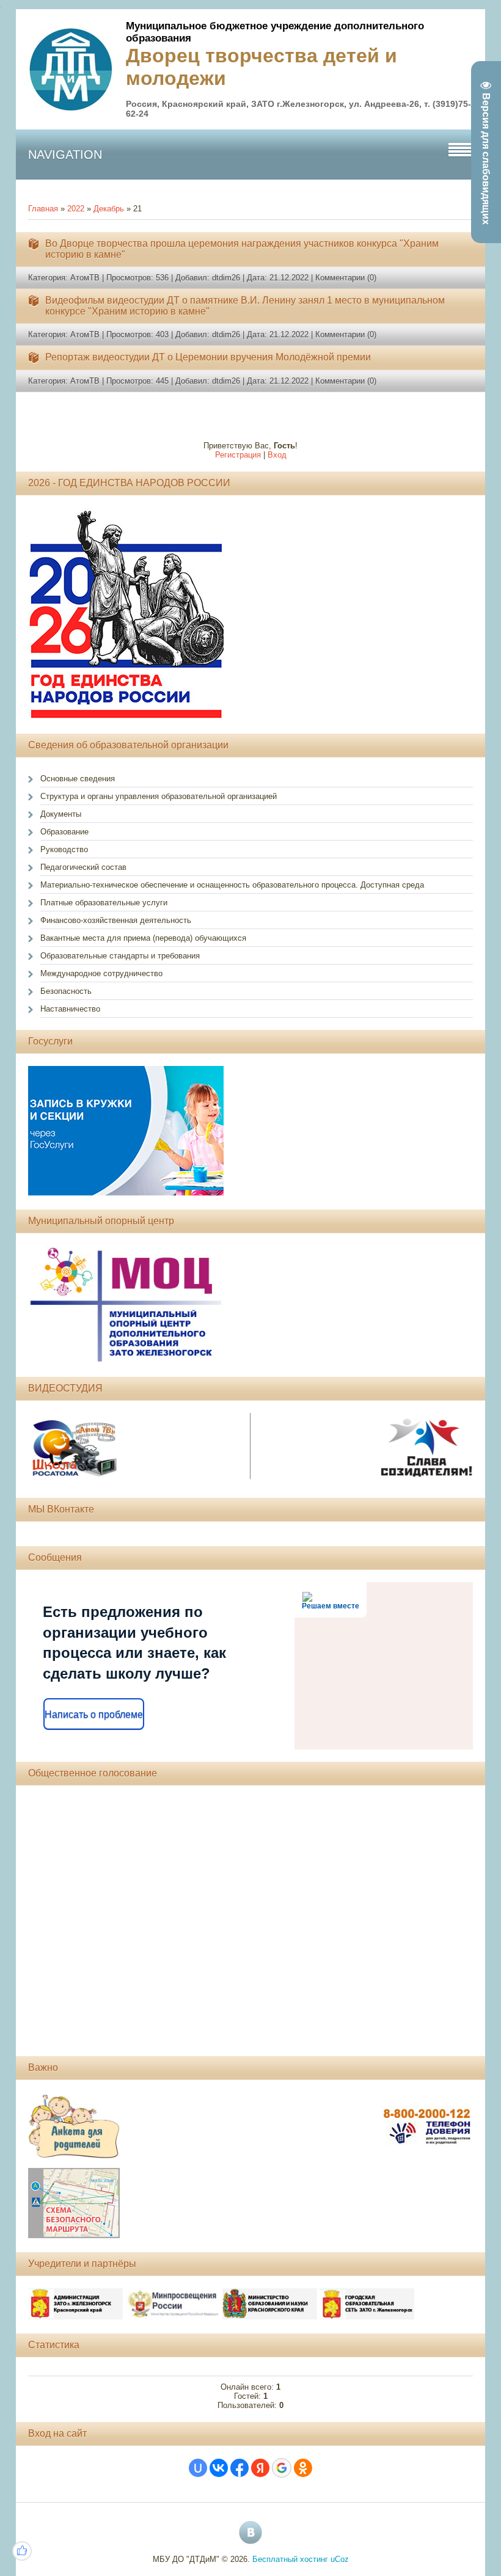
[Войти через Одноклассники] (303, 2468)
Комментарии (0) (346, 278)
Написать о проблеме (94, 1714)
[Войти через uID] (198, 2468)
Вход (277, 455)
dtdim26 (226, 278)
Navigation (65, 155)
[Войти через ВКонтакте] (219, 2468)
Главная (43, 209)
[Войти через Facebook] (240, 2468)
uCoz (340, 2559)
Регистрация (238, 455)
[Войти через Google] (282, 2468)
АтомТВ (85, 278)
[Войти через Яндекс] (260, 2468)
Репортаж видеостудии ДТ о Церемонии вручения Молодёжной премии (208, 357)
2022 (76, 209)
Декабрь (109, 209)
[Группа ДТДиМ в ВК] (250, 2533)
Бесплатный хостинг (290, 2559)
